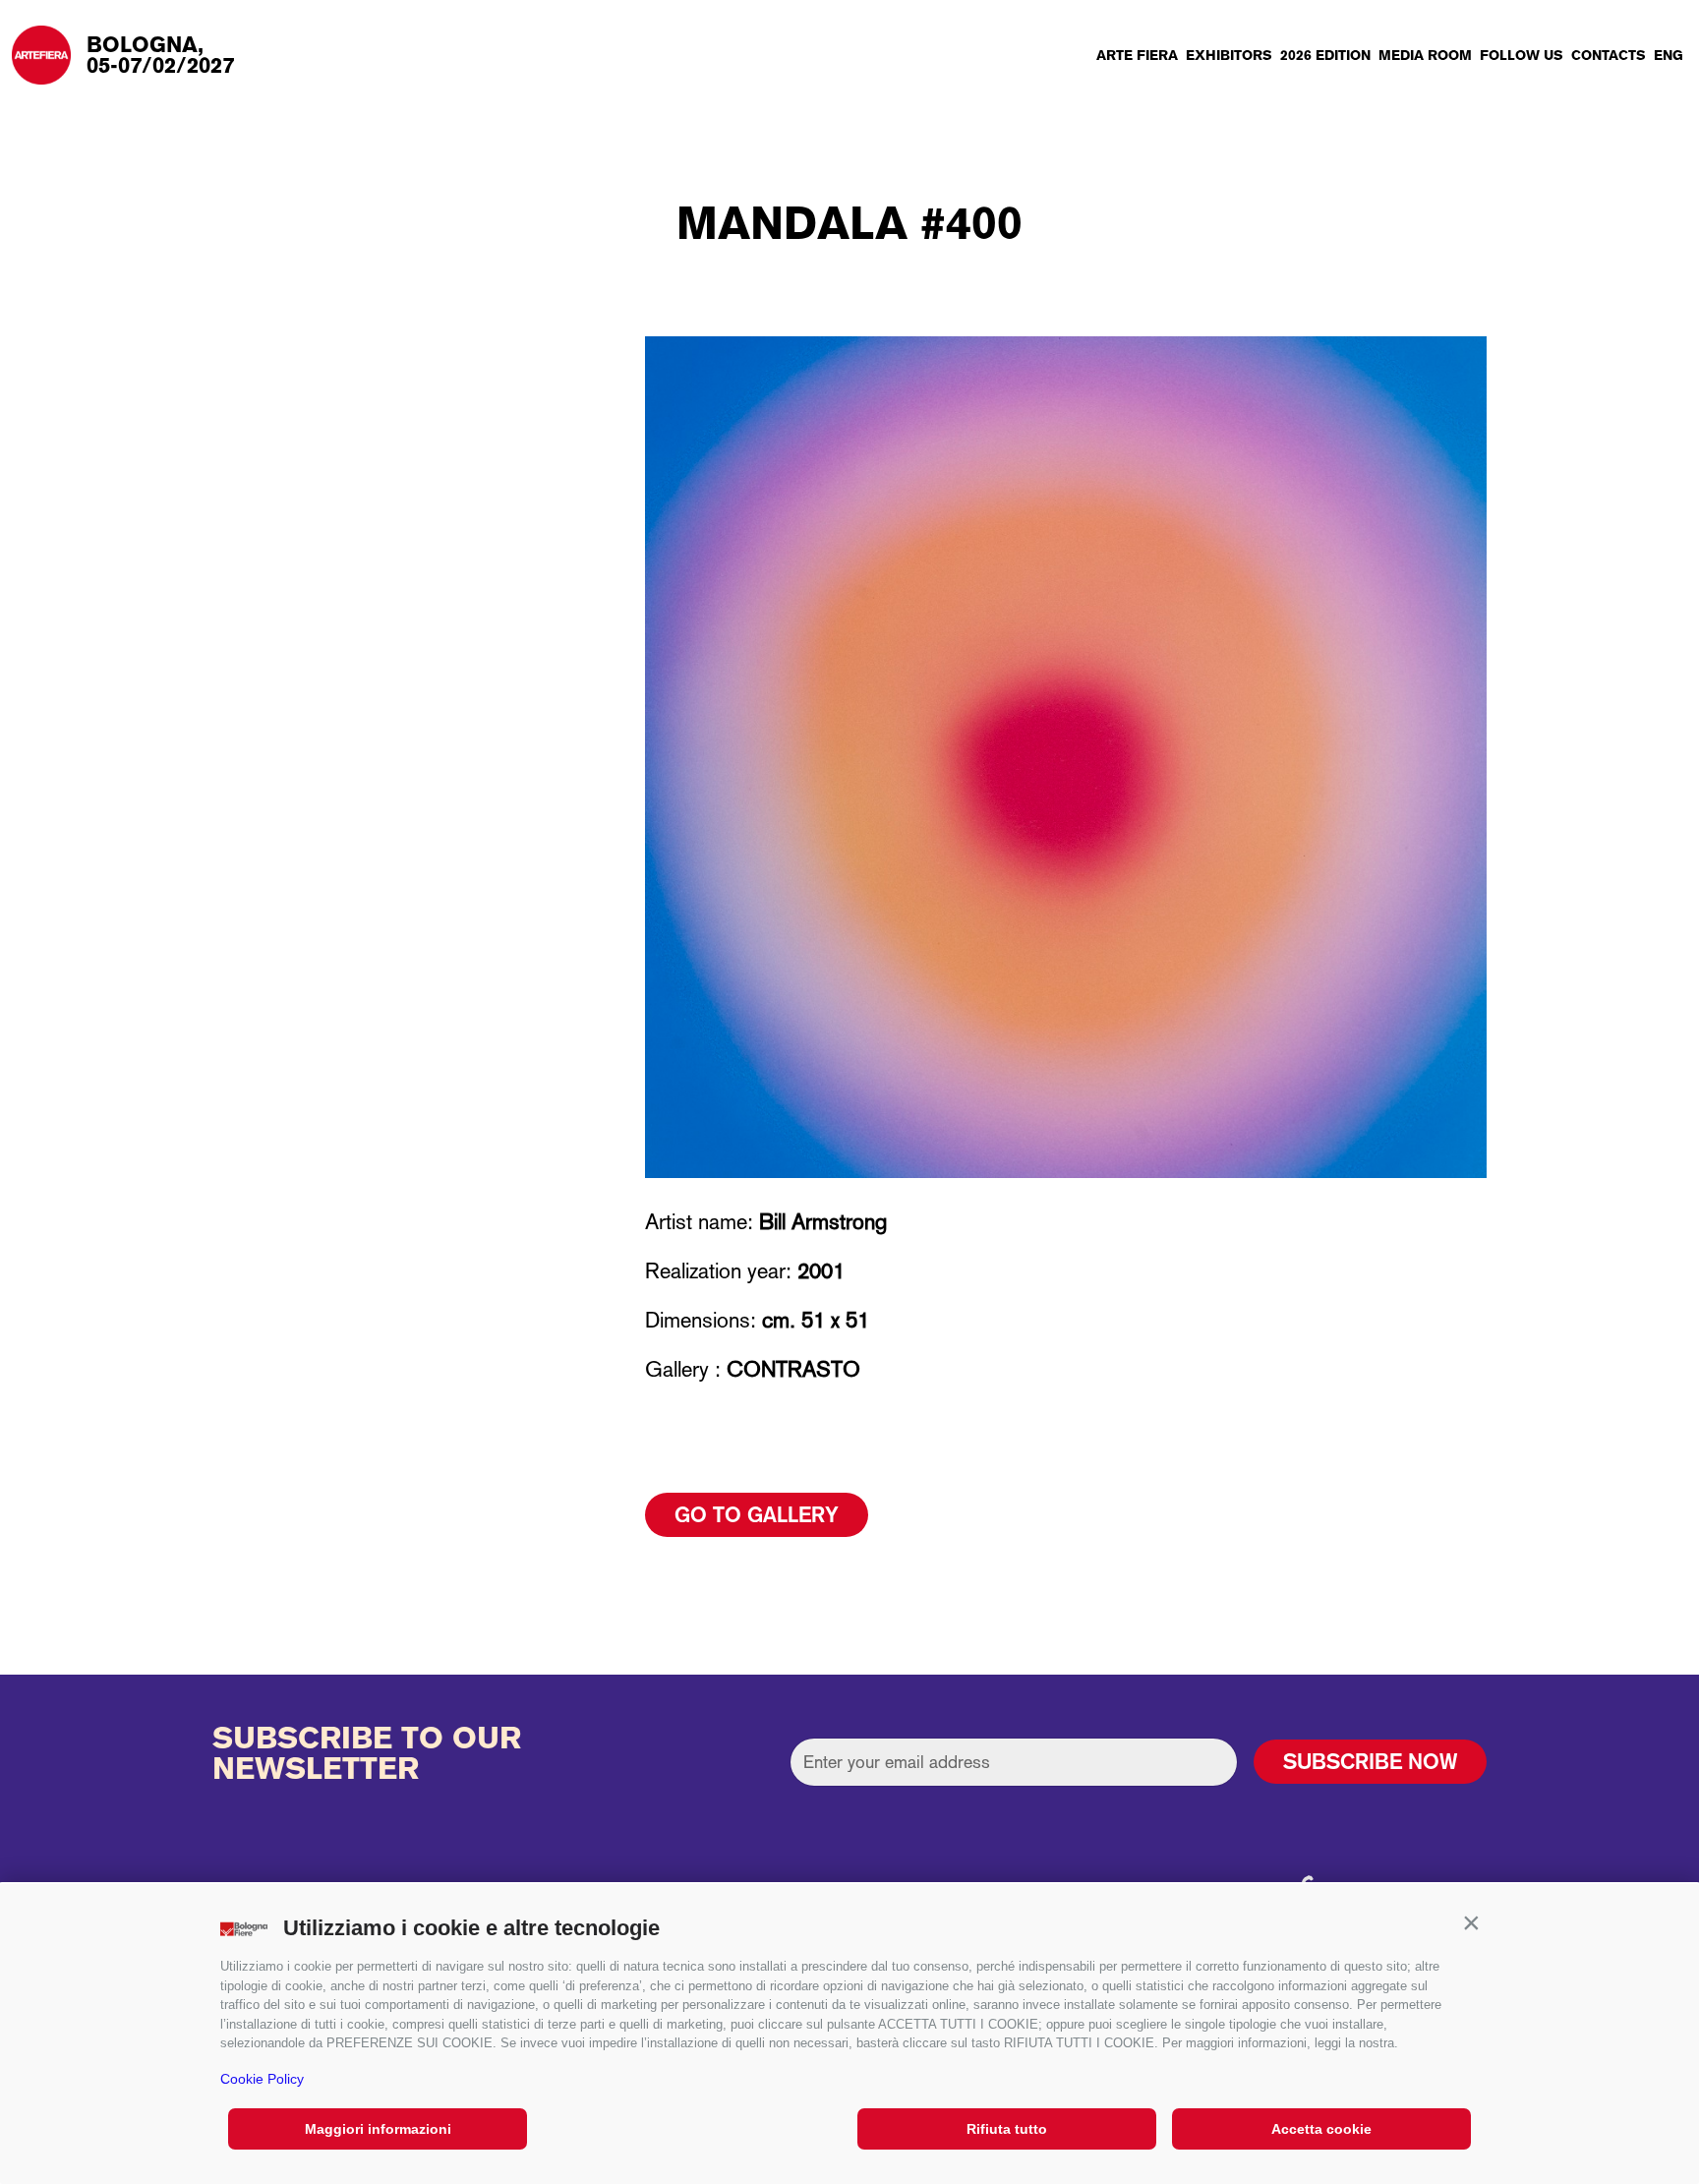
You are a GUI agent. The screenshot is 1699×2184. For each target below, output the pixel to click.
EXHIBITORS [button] (1229, 55)
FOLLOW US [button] (1522, 55)
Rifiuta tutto (1007, 2129)
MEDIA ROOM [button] (1425, 55)
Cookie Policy (262, 2079)
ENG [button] (1669, 55)
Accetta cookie (1321, 2129)
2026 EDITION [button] (1325, 55)
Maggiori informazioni (378, 2129)
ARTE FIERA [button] (1137, 55)
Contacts (1609, 55)
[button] (1471, 1923)
